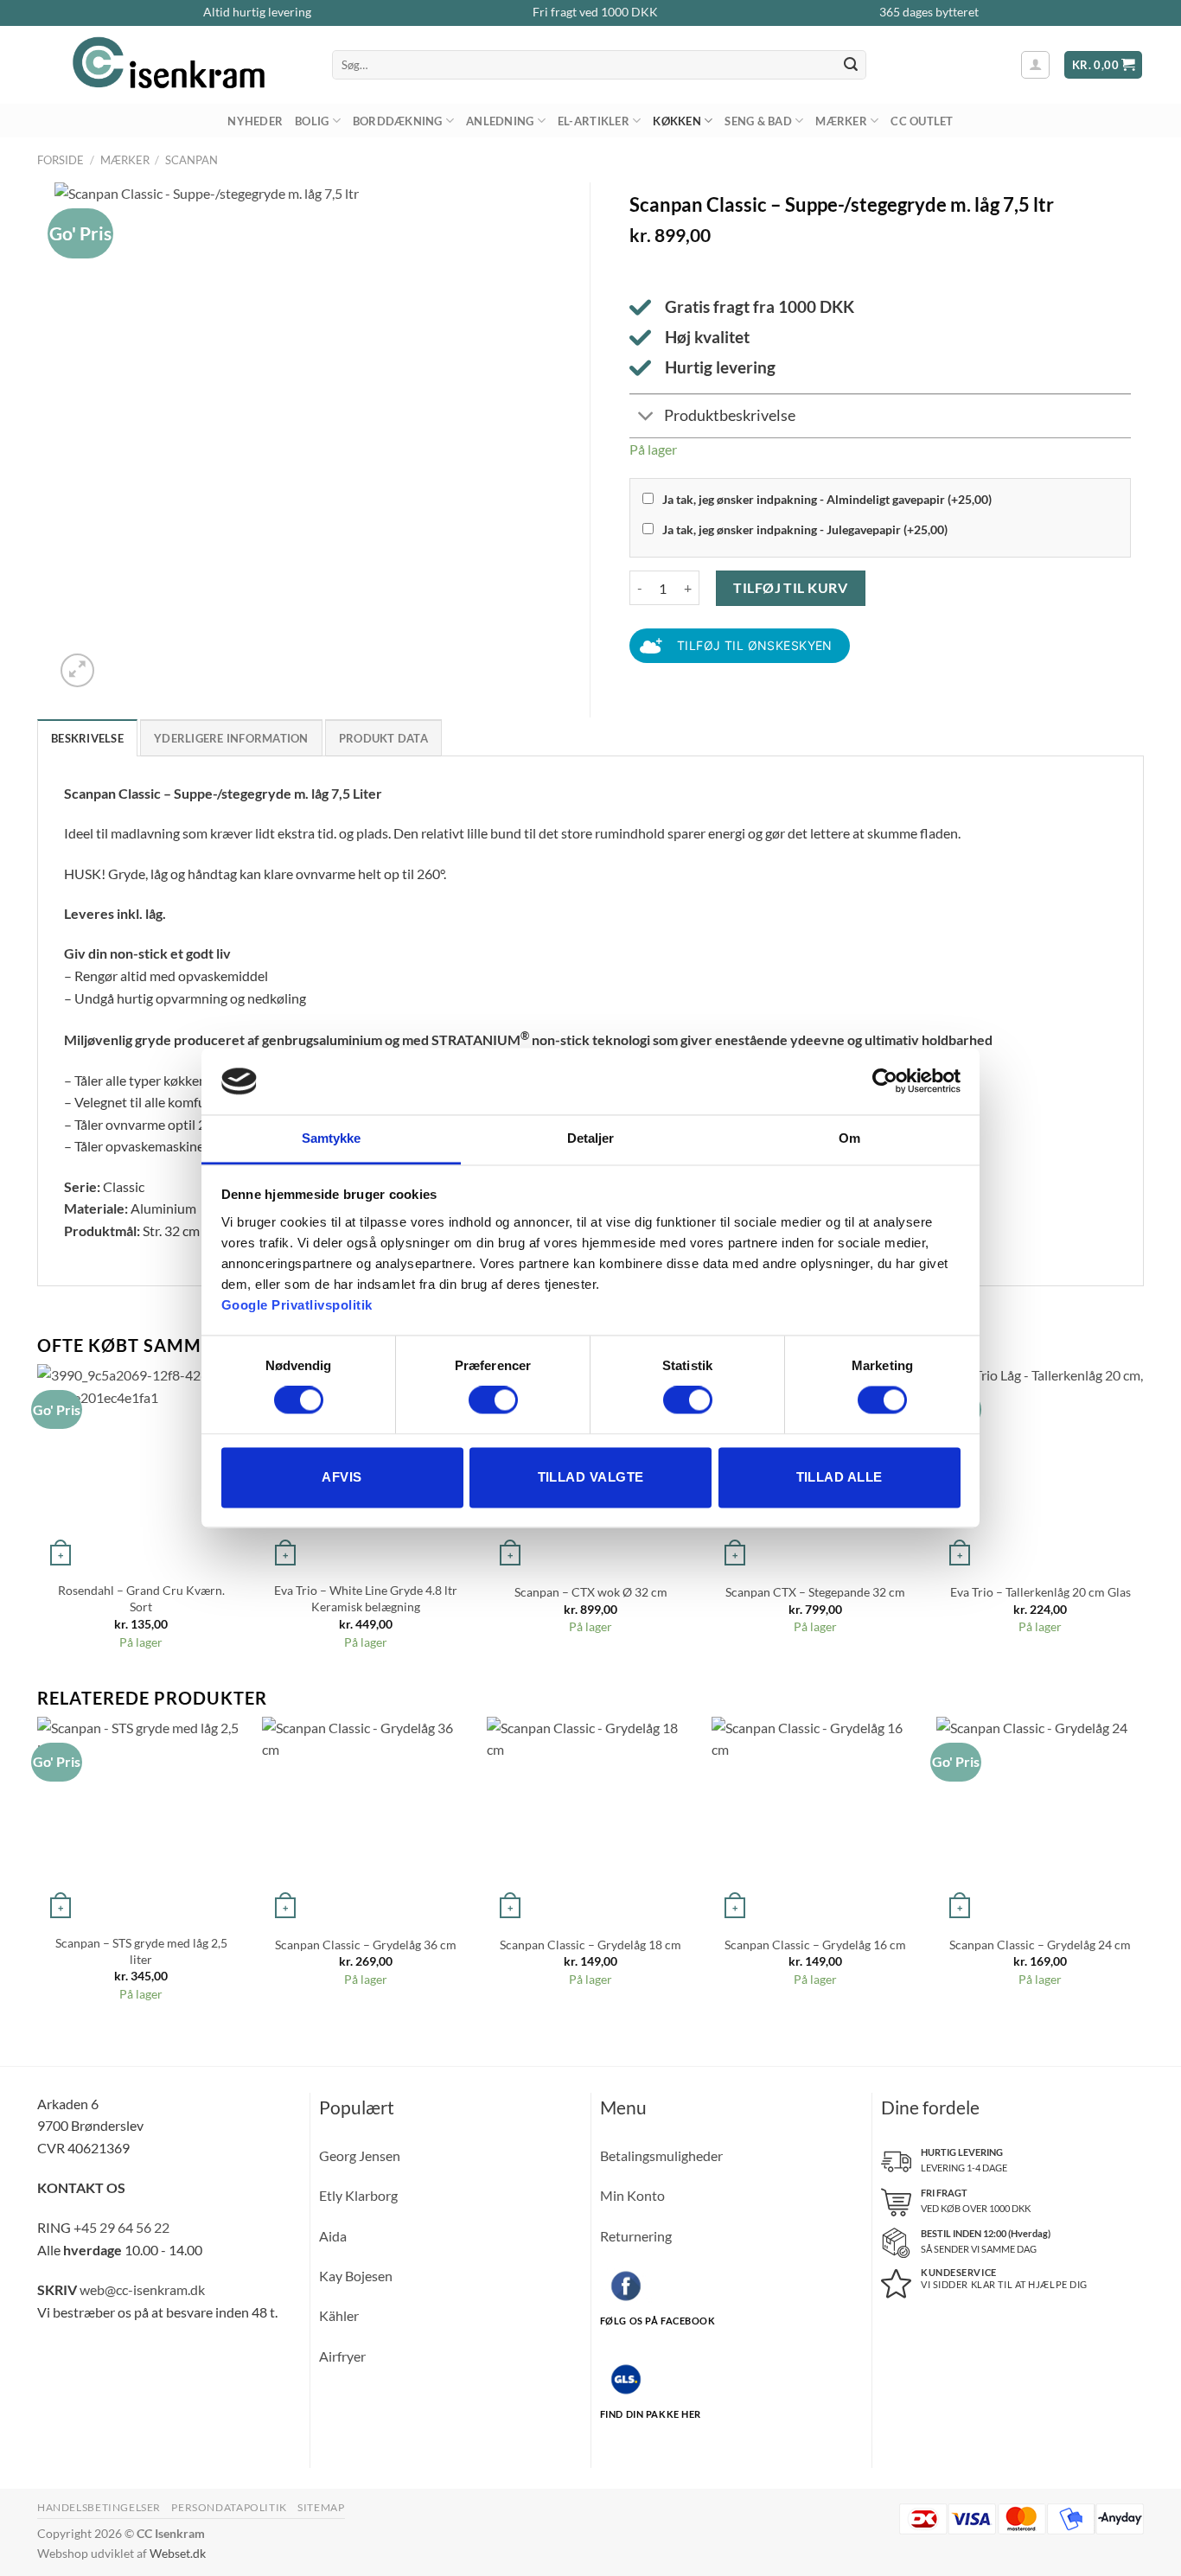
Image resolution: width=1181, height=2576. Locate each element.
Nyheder (255, 121)
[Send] (851, 65)
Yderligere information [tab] (231, 738)
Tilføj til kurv (790, 587)
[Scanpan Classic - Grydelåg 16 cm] (815, 1820)
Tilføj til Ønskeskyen (755, 645)
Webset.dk (178, 2553)
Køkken (677, 121)
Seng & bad (758, 121)
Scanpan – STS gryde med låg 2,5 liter (141, 1951)
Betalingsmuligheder (661, 2155)
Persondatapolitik (229, 2507)
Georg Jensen (360, 2155)
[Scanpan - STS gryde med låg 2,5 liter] (141, 1820)
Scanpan (192, 160)
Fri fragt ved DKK (595, 12)
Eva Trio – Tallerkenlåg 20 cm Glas (1041, 1592)
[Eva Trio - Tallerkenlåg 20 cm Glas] (1040, 1468)
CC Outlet (922, 121)
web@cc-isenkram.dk (142, 2289)
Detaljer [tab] (591, 1138)
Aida (333, 2236)
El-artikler (594, 121)
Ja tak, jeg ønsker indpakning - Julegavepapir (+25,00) (805, 529)
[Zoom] (77, 670)
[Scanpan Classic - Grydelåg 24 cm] (1040, 1820)
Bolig (312, 121)
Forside (61, 160)
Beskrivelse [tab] (87, 738)
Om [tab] (849, 1138)
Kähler (339, 2315)
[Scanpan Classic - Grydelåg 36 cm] (366, 1820)
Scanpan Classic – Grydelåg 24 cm (1040, 1945)
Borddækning (398, 121)
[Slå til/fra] (646, 418)
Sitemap (321, 2507)
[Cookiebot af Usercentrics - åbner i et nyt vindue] (885, 1081)
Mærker (841, 121)
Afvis (342, 1477)
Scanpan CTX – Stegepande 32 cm (815, 1592)
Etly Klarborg (358, 2195)
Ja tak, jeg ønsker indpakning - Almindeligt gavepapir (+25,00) (827, 499)
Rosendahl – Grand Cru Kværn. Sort (141, 1598)
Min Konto (632, 2195)
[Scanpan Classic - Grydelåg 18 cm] (590, 1820)
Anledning (500, 121)
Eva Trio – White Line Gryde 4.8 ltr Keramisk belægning (366, 1598)
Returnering (636, 2236)
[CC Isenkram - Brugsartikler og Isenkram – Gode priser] (172, 65)
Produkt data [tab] (383, 738)
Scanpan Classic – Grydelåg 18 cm (590, 1945)
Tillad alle (839, 1477)
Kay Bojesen (356, 2276)
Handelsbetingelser (99, 2507)
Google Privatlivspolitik (297, 1305)
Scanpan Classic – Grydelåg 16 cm (815, 1945)
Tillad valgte (591, 1477)
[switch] (493, 1400)
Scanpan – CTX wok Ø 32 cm (591, 1592)
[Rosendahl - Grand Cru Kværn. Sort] (141, 1468)
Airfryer (342, 2356)
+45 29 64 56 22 (121, 2227)
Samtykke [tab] (332, 1138)
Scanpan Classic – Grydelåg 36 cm (366, 1945)
